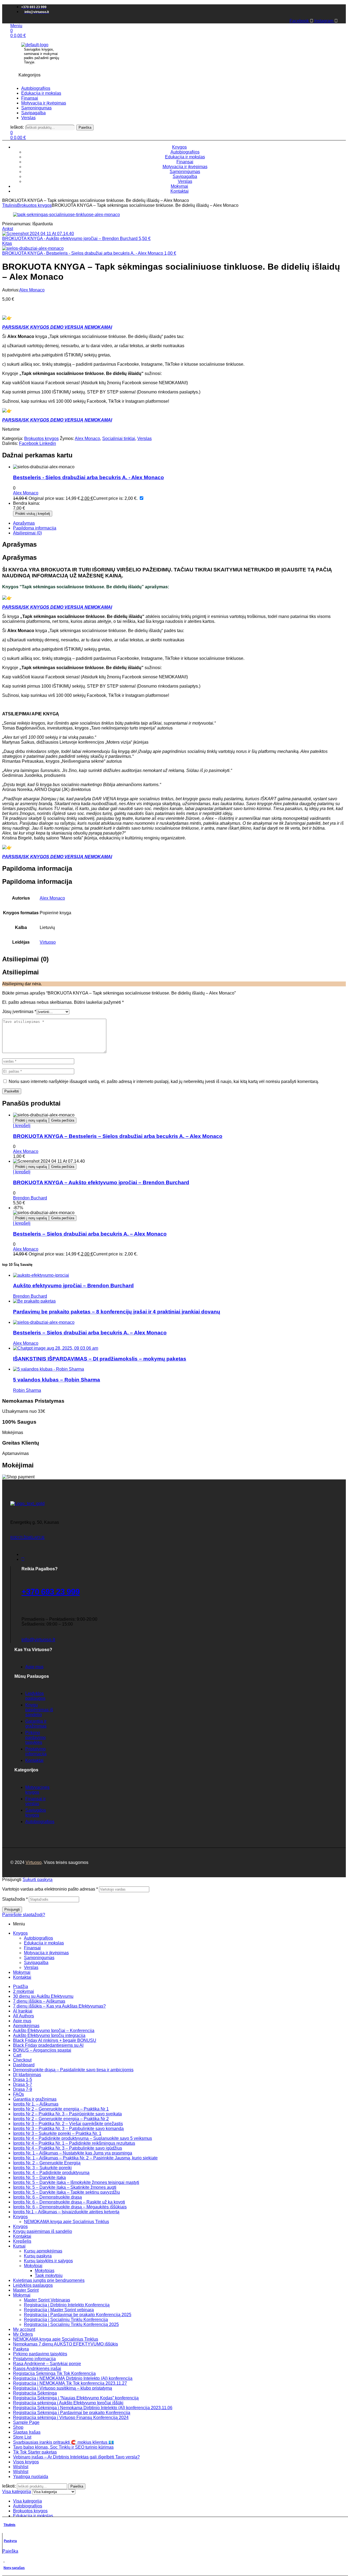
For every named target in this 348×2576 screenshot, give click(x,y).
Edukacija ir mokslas (44, 1943)
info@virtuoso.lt (38, 1640)
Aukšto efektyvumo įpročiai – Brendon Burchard (73, 1286)
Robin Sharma (27, 1390)
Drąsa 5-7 (23, 2084)
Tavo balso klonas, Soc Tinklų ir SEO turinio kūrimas (63, 2447)
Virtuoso (48, 942)
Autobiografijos (38, 1938)
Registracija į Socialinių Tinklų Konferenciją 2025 (71, 2324)
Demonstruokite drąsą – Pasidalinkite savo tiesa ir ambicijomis (73, 2070)
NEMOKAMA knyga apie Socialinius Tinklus (66, 2222)
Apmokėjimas (26, 2026)
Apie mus (22, 2021)
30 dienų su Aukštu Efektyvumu (43, 1996)
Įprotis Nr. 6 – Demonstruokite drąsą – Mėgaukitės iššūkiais (70, 2207)
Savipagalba (36, 1963)
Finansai (32, 1948)
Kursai (19, 2246)
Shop (18, 2427)
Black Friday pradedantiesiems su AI (48, 2045)
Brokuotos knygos (34, 205)
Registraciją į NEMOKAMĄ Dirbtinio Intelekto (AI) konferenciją (73, 2378)
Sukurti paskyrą (38, 1880)
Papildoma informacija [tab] (37, 868)
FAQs (18, 2094)
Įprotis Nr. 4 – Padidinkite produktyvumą (51, 2173)
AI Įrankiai (23, 2011)
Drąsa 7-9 (23, 2089)
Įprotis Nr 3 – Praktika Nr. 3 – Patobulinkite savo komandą (68, 2129)
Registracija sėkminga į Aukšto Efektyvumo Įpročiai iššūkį (68, 2403)
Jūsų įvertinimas (19, 1012)
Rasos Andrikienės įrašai (37, 2369)
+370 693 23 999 (51, 1592)
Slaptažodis (15, 1899)
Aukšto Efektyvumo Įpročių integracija (49, 2035)
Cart (17, 2055)
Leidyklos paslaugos (33, 2285)
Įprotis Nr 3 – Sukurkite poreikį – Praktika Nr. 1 (57, 2133)
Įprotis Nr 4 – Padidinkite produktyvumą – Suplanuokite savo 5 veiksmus (83, 2138)
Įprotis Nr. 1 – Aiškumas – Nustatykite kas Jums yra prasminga (73, 2153)
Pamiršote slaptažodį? (24, 1915)
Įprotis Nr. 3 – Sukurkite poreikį (42, 2168)
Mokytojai (33, 2266)
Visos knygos (26, 2462)
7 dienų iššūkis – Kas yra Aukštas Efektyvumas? (59, 2006)
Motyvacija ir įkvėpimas (46, 1953)
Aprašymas (24, 523)
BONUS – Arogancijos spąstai (42, 2050)
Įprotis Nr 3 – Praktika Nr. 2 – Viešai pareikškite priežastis (68, 2124)
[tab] (179, 523)
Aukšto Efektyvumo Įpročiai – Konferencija (54, 2031)
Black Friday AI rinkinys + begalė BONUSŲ (55, 2040)
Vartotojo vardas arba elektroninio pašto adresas (50, 1889)
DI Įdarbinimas (27, 2075)
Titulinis (10, 205)
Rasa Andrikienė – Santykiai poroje (47, 2364)
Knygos (20, 1933)
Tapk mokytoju (49, 2275)
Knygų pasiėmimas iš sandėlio (43, 2231)
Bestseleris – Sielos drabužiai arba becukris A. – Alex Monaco (90, 1234)
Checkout (22, 2060)
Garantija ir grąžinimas (35, 2099)
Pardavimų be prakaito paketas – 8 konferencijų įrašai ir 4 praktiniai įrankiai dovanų (117, 1312)
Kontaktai (22, 1977)
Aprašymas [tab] (19, 544)
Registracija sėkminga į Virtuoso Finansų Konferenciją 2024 (71, 2417)
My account (24, 2329)
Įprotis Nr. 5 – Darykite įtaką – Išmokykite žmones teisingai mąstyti (76, 2182)
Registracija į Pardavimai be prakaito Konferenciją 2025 (78, 2315)
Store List (22, 2437)
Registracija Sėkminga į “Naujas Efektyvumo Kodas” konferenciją (76, 2398)
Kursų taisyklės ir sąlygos (48, 2261)
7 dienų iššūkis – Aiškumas (39, 2001)
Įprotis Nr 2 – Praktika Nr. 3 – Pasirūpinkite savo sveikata (67, 2114)
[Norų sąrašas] (4, 2559)
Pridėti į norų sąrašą (31, 1120)
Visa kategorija (27, 2501)
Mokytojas (45, 2271)
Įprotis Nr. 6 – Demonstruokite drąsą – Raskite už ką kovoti (69, 2202)
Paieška (85, 127)
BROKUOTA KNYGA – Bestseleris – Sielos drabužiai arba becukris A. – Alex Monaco (118, 1136)
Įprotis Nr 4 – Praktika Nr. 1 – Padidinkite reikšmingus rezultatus (74, 2143)
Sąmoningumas (39, 1958)
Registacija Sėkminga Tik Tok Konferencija (54, 2373)
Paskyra (10, 2541)
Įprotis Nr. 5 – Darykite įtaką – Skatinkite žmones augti (65, 2187)
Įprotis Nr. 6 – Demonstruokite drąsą (47, 2197)
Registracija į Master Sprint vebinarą (59, 2310)
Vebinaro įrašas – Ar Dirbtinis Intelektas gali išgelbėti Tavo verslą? (76, 2457)
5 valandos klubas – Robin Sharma (57, 1380)
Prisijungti (12, 1909)
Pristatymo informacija (34, 2359)
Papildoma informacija (35, 528)
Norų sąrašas (14, 2568)
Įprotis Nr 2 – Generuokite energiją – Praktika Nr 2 (61, 2119)
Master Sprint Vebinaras (47, 2300)
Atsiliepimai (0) (27, 533)
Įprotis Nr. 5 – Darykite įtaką (39, 2178)
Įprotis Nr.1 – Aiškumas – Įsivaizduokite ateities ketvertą (66, 2212)
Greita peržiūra (63, 1120)
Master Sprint (26, 2290)
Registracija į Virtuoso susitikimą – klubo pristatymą (63, 2388)
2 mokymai (24, 1991)
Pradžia (21, 1986)
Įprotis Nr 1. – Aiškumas (36, 2104)
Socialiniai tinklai (119, 438)
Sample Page (26, 2422)
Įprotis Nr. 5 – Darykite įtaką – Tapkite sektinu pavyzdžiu (66, 2192)
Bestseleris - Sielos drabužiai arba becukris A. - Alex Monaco (88, 477)
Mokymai (22, 1972)
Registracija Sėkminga (35, 2393)
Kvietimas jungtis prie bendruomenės (49, 2280)
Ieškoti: (17, 127)
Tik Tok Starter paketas (35, 2452)
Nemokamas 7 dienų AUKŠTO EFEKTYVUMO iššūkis (66, 2344)
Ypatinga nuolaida (31, 2477)
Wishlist (21, 2467)
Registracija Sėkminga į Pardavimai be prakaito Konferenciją (72, 2413)
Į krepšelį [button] (22, 1126)
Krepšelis (22, 2241)
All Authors (24, 2016)
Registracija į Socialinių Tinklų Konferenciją (66, 2320)
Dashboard (24, 2065)
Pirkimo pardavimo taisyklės (40, 2354)
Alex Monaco (32, 290)
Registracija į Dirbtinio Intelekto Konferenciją (67, 2305)
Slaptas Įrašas (27, 2432)
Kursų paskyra (38, 2256)
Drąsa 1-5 (23, 2080)
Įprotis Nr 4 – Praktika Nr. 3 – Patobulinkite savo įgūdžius (68, 2148)
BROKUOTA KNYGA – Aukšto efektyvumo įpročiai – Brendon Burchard (101, 1182)
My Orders (23, 2334)
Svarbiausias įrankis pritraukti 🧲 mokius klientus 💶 (63, 2442)
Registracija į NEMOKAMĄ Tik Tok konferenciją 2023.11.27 (70, 2383)
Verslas (145, 438)
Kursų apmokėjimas (43, 2251)
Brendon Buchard (30, 1198)
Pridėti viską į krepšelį (33, 514)
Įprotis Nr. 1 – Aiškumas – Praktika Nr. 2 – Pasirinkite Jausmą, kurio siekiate (85, 2158)
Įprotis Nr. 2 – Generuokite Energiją (47, 2163)
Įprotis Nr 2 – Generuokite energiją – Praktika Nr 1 (61, 2109)
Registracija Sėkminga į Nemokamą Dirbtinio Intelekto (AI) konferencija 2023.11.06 (93, 2408)
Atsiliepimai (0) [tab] (25, 959)
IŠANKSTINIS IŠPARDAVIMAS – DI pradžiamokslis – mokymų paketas (100, 1359)
